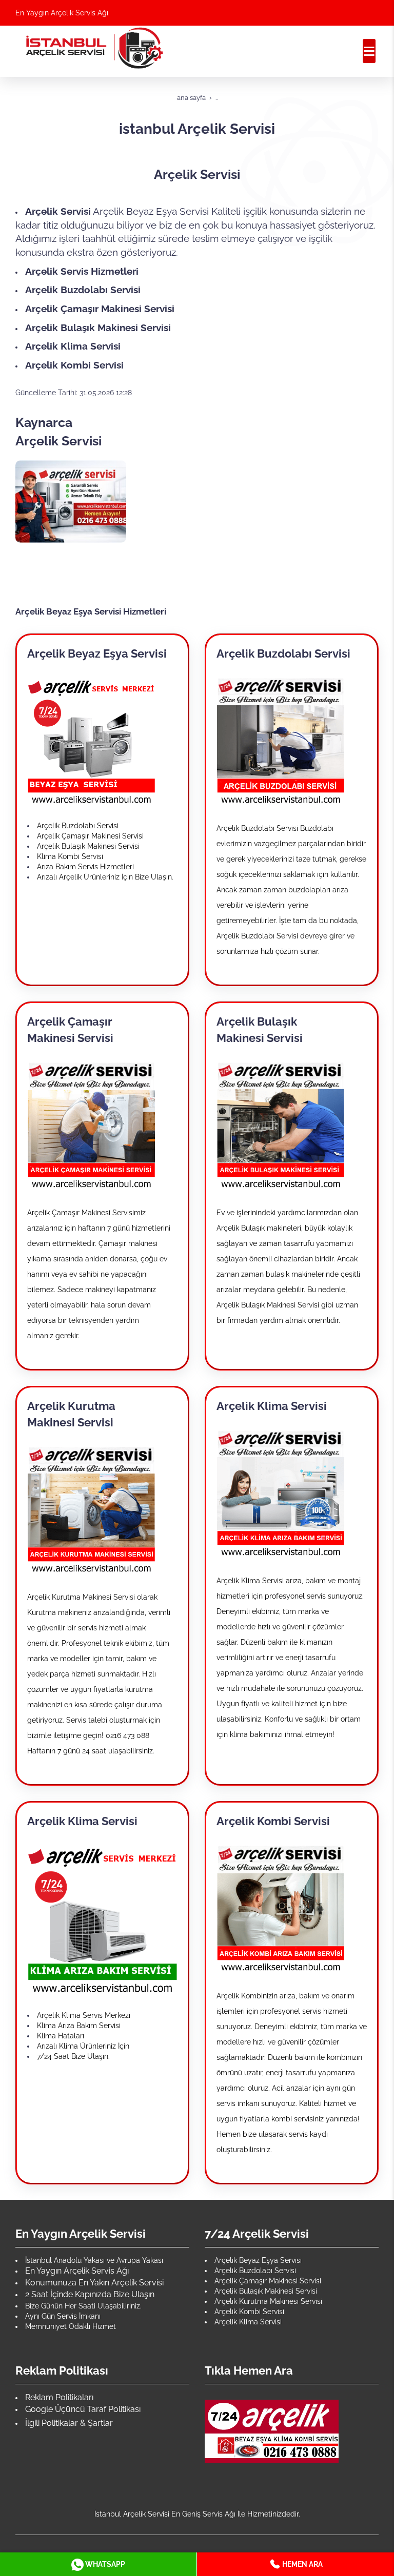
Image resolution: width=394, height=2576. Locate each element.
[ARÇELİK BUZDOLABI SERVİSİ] (281, 741)
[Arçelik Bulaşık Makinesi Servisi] (281, 1125)
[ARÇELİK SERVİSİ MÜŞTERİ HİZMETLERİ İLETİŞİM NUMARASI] (272, 2430)
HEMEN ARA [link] (302, 2564)
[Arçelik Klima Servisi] (281, 1493)
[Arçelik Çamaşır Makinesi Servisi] (91, 1125)
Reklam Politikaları (59, 2397)
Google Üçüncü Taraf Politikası (83, 2409)
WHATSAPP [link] (104, 2564)
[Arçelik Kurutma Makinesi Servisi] (91, 1509)
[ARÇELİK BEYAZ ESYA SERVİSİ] (91, 741)
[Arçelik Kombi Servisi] (281, 1908)
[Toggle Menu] (369, 51)
